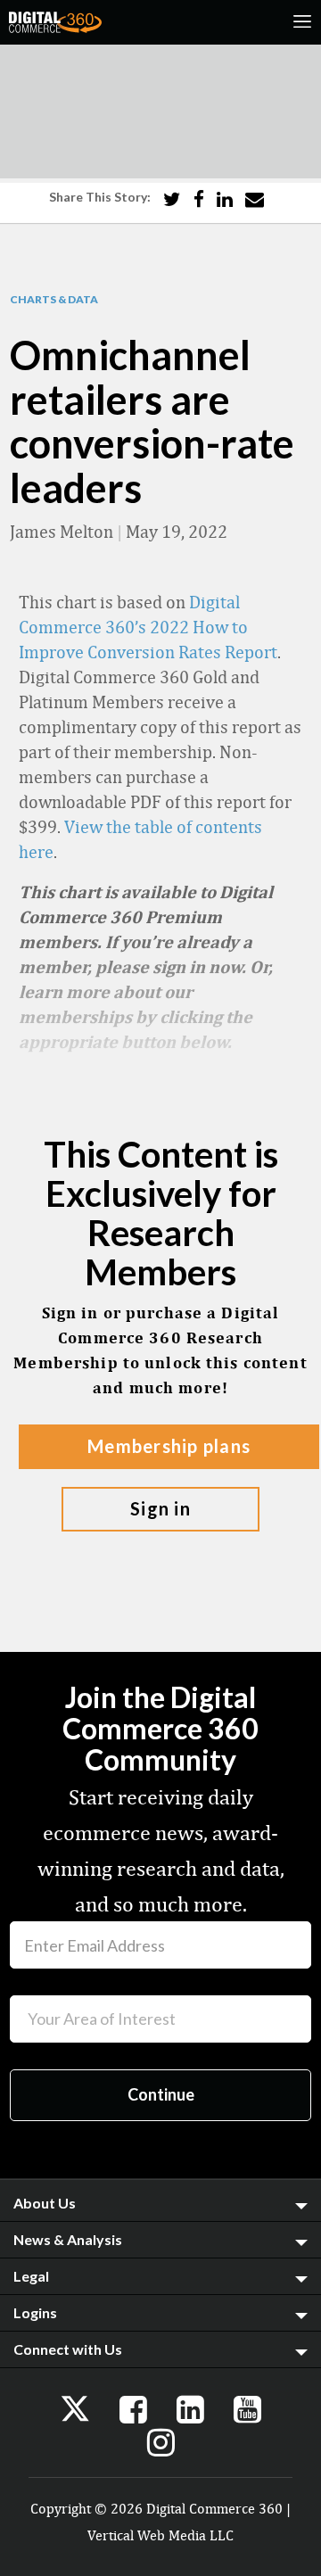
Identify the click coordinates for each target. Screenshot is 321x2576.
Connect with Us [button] (68, 2349)
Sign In (160, 1508)
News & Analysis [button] (68, 2239)
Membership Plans (169, 1446)
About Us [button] (45, 2203)
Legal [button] (31, 2276)
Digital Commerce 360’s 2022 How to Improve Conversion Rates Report (148, 627)
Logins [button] (35, 2312)
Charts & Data (54, 300)
